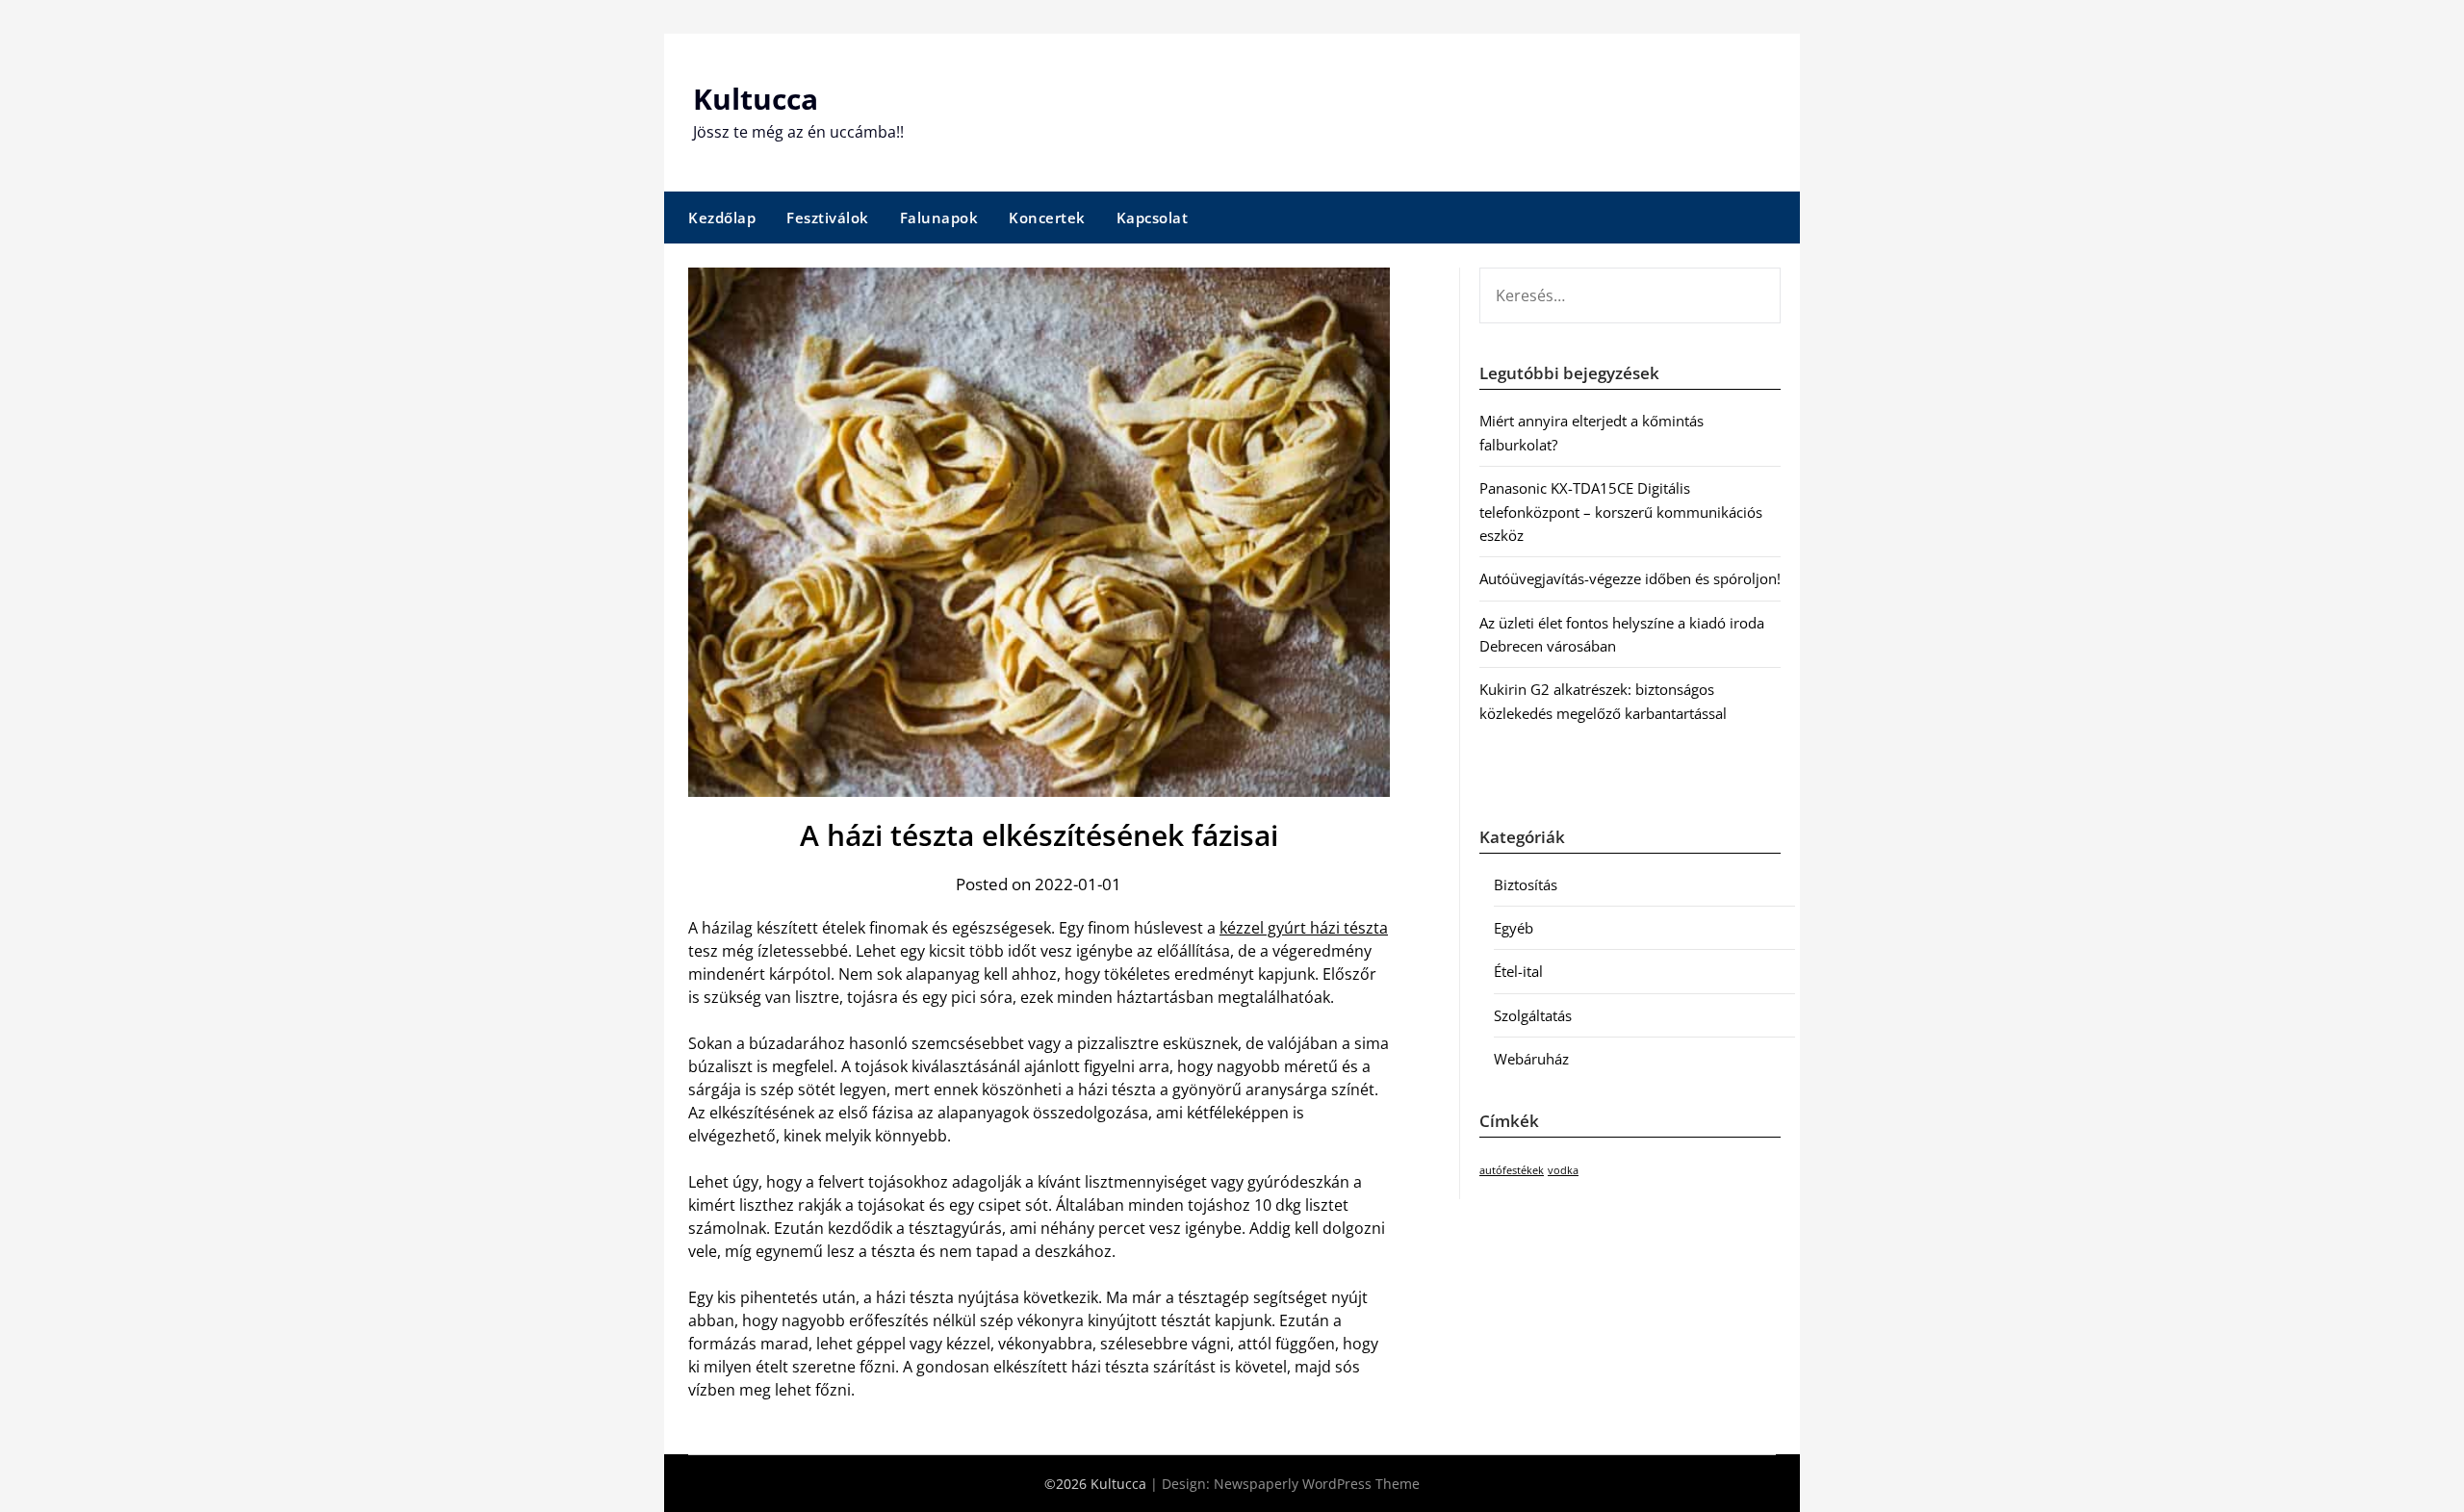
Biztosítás (1526, 884)
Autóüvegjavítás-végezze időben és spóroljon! (1630, 578)
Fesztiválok (828, 218)
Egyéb (1514, 928)
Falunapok (939, 218)
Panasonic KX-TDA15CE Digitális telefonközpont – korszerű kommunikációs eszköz (1621, 512)
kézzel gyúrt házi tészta (1304, 928)
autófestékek (1512, 1170)
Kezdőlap (722, 218)
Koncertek (1047, 218)
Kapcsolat (1153, 218)
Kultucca (756, 99)
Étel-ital (1518, 971)
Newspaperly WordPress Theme (1317, 1484)
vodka (1563, 1170)
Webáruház (1531, 1059)
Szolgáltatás (1533, 1015)
